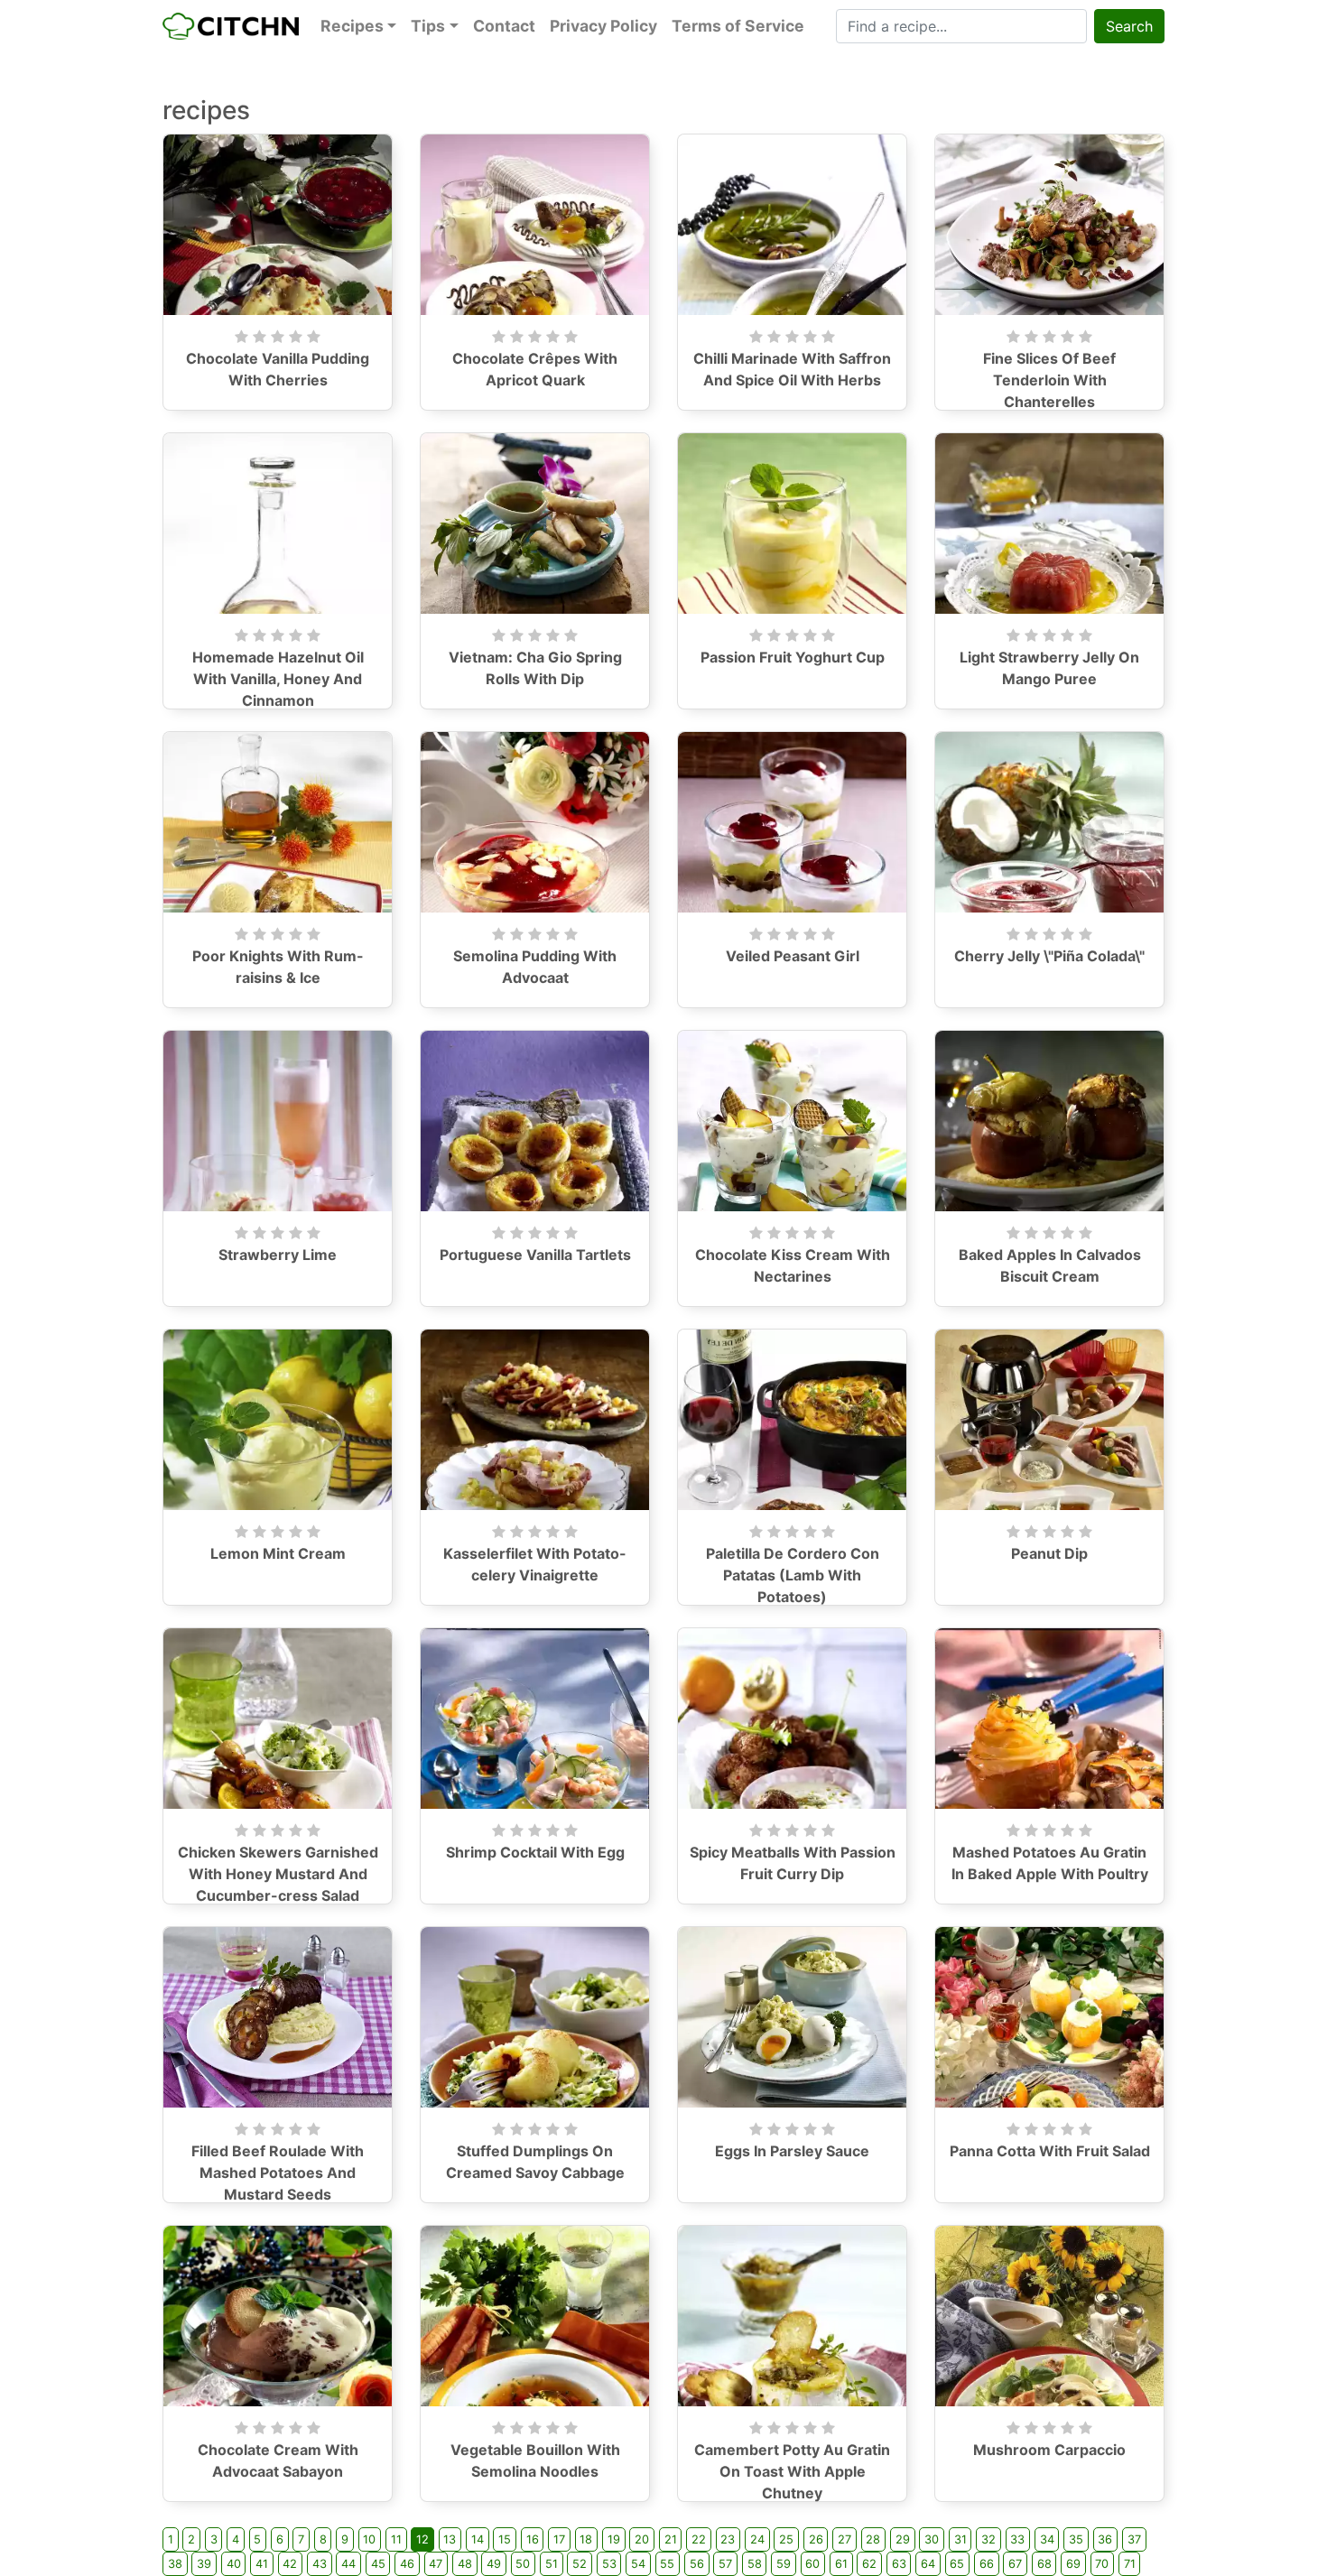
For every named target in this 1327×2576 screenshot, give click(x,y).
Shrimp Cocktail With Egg (535, 1852)
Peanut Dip (1049, 1553)
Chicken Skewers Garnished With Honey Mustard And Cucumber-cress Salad (278, 1874)
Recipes (352, 26)
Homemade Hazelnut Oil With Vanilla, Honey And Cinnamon (278, 679)
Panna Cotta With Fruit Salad (1050, 2151)
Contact (504, 26)
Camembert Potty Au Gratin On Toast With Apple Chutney (792, 2471)
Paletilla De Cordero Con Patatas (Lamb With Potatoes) (793, 1575)
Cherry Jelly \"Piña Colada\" (1049, 956)
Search (1129, 26)
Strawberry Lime (278, 1255)
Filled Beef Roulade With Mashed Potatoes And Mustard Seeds (278, 2173)
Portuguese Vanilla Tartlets (535, 1255)
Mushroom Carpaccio (1049, 2450)
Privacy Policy (603, 26)
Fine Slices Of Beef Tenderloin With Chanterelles (1049, 380)
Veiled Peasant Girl (793, 956)
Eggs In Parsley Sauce (792, 2151)
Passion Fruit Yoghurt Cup (793, 657)
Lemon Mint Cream (278, 1553)
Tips (428, 26)
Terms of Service (738, 26)
